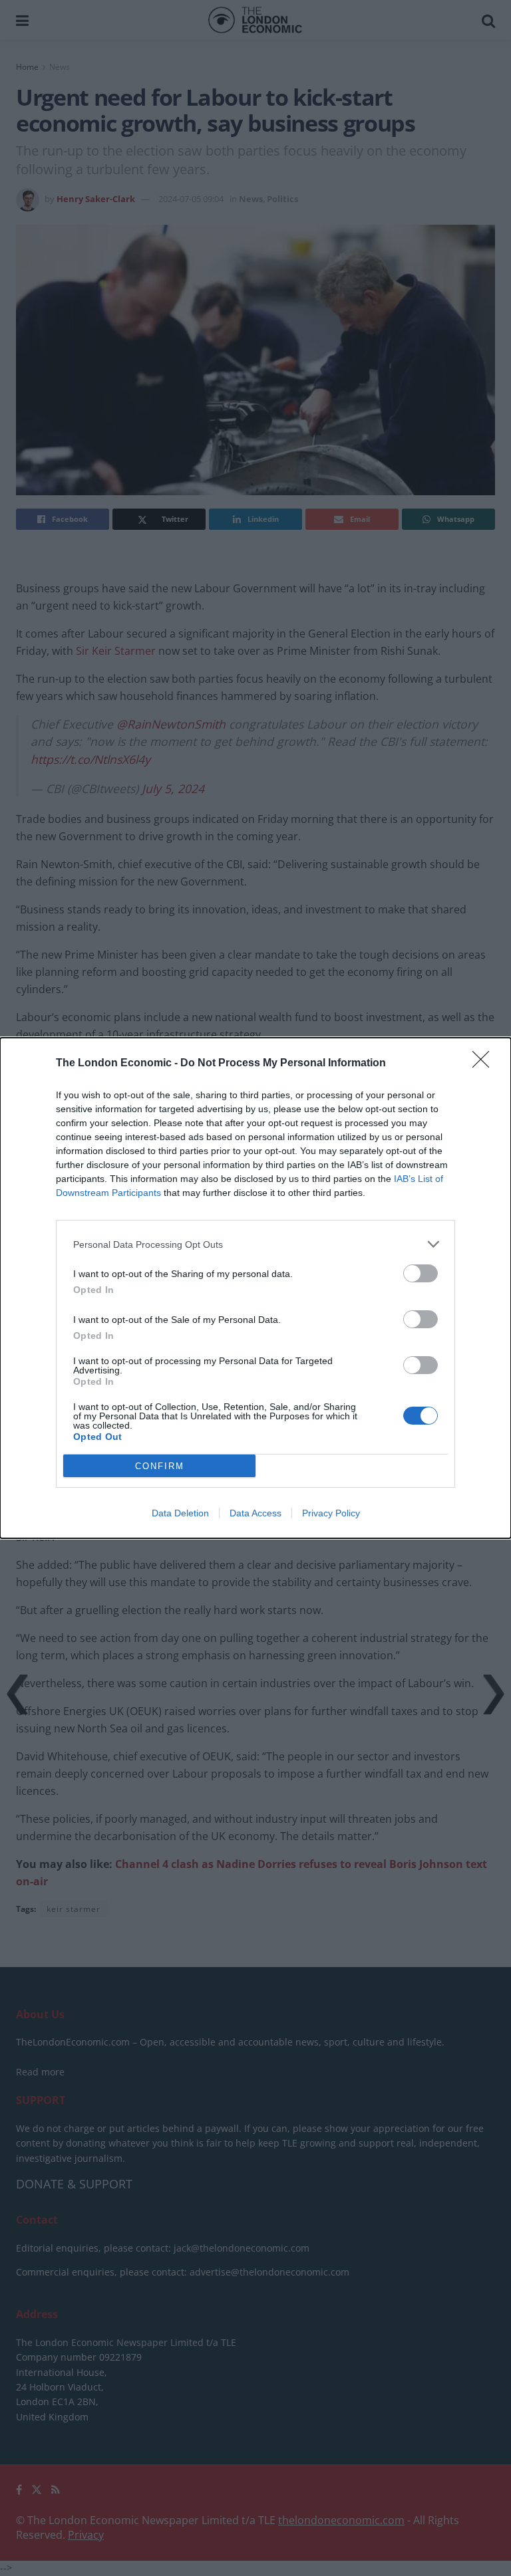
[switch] (421, 1273)
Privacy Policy (331, 1513)
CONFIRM (160, 1466)
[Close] (485, 1064)
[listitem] (255, 1244)
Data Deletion (180, 1513)
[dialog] (255, 1288)
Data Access (255, 1513)
